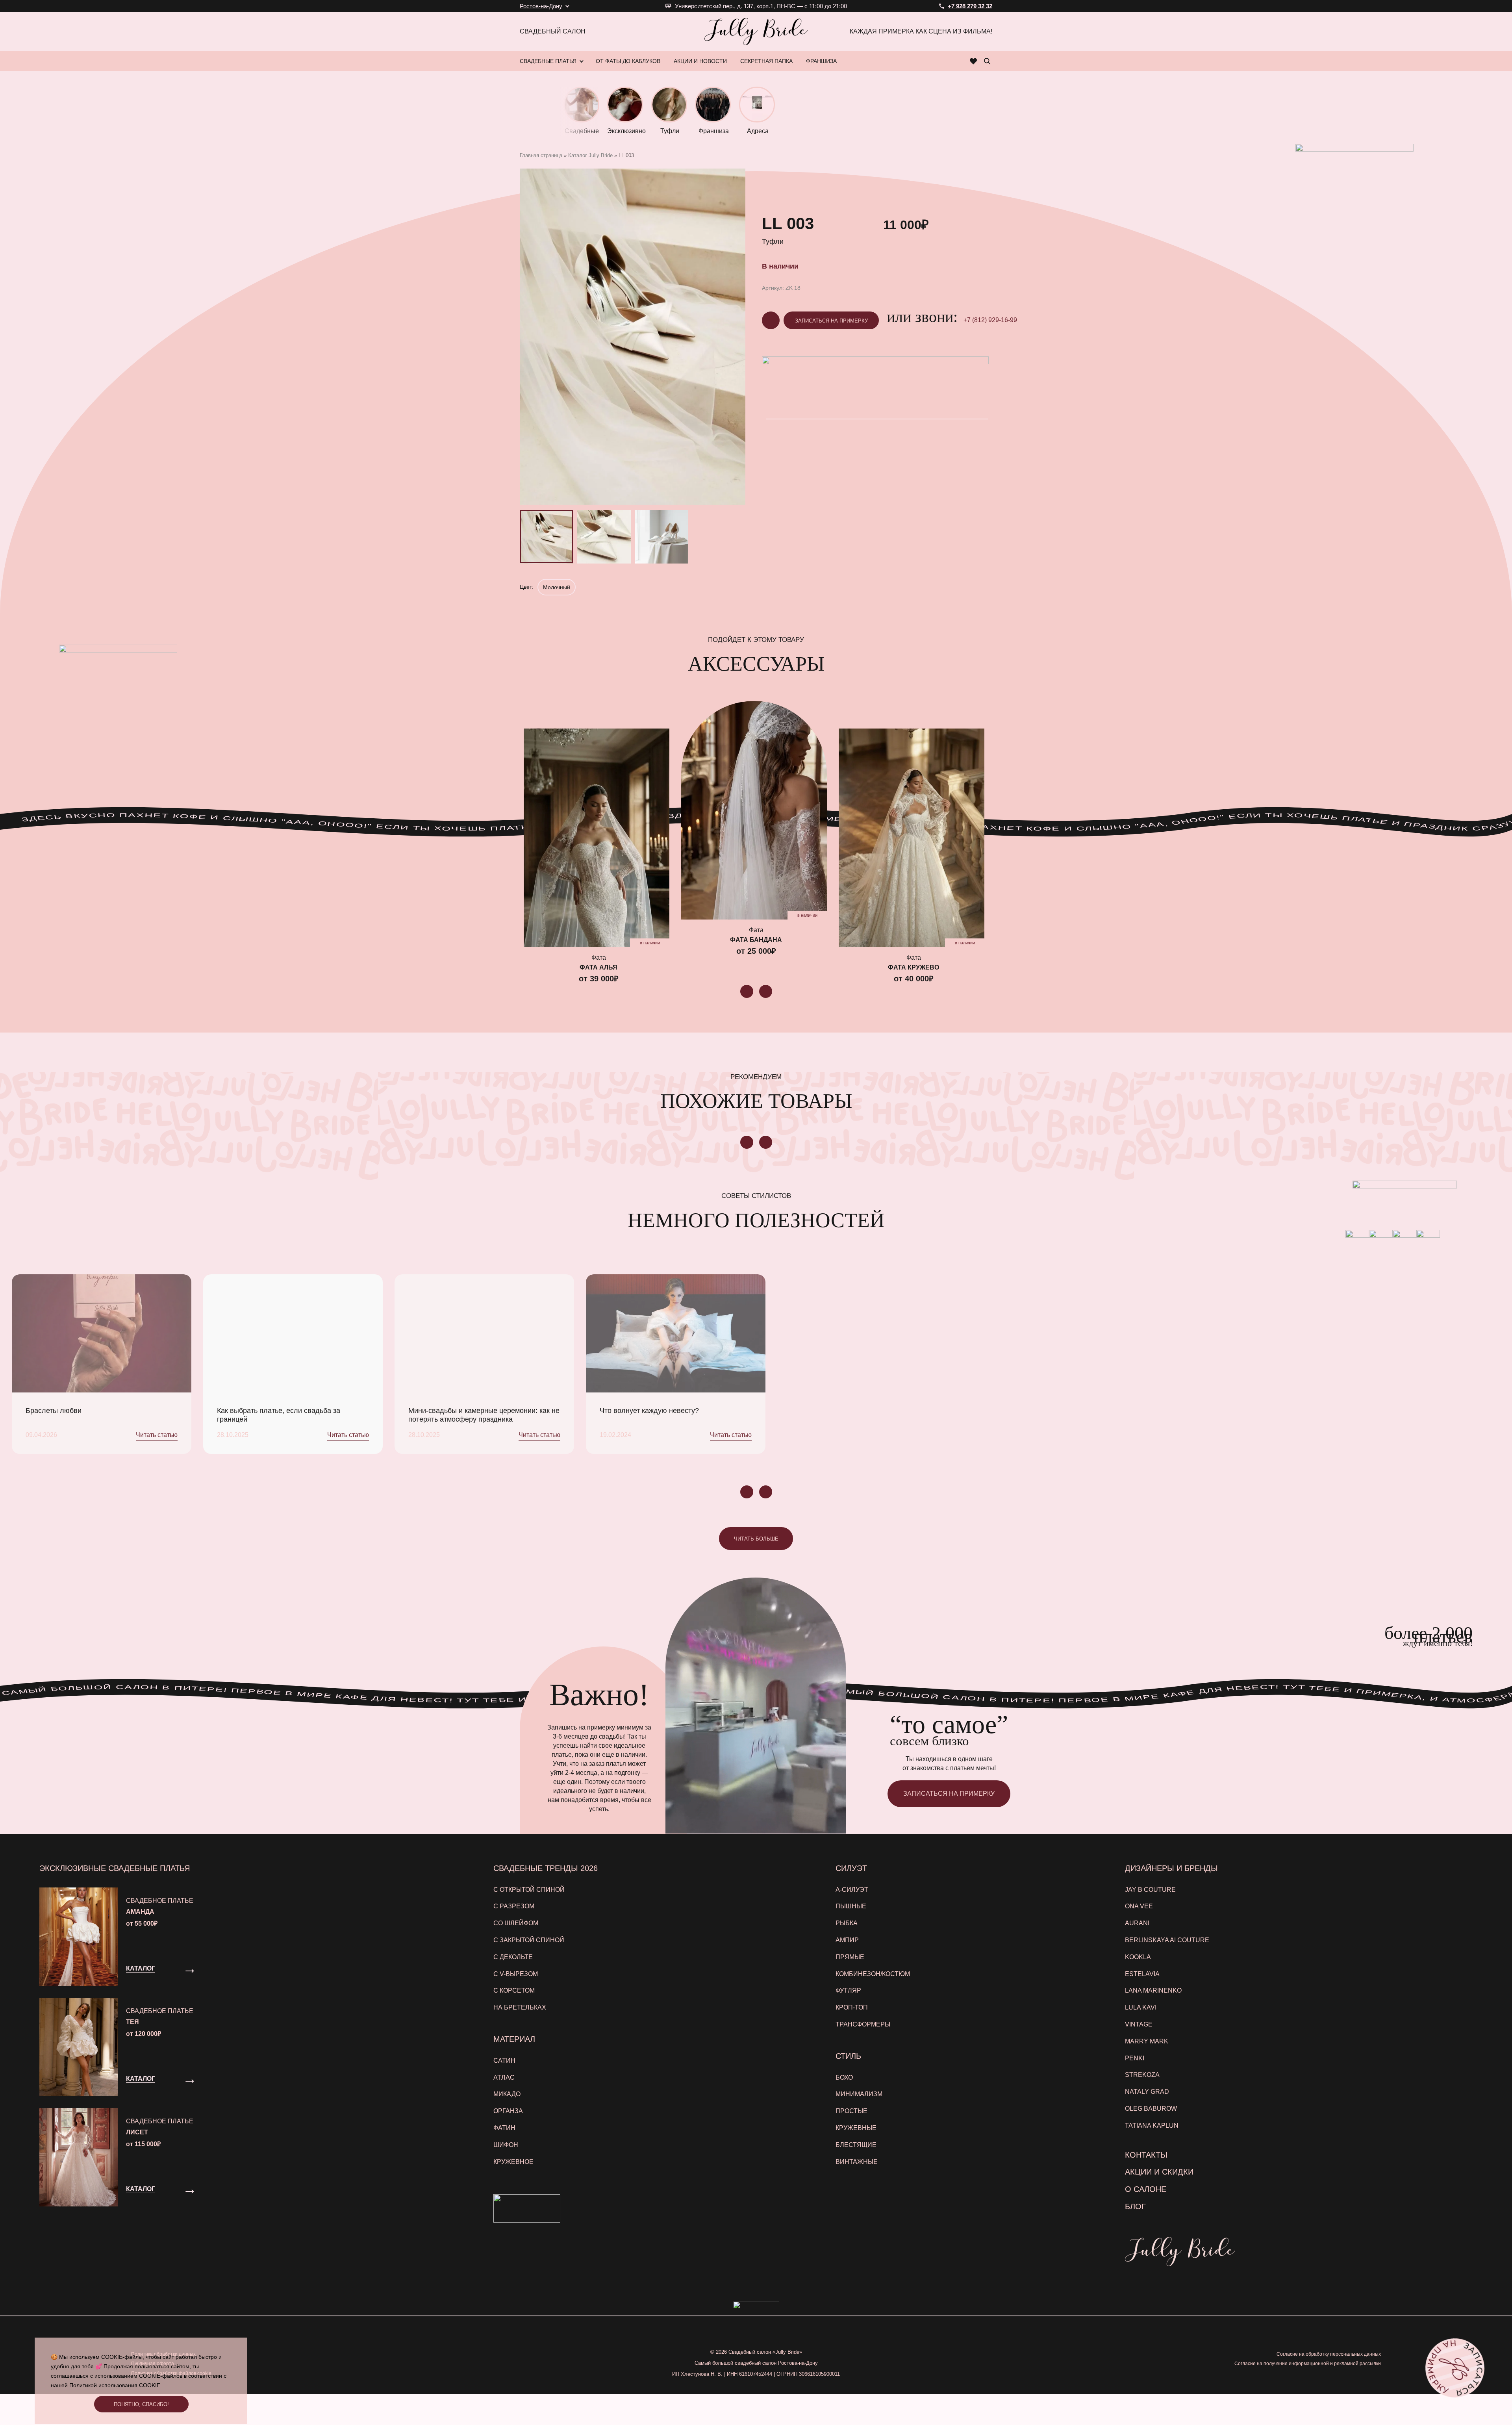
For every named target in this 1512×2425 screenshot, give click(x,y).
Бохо (844, 2077)
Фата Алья (598, 967)
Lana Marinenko (1153, 1990)
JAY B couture (1150, 1890)
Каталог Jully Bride (590, 155)
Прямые (850, 1957)
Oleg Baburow (1151, 2109)
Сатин (504, 2061)
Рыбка (847, 1923)
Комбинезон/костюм (873, 1974)
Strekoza (1142, 2075)
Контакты (1146, 2155)
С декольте (513, 1957)
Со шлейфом (516, 1923)
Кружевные (856, 2128)
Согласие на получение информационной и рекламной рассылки (1308, 2364)
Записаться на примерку (831, 321)
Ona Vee (1139, 1906)
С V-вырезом (516, 1974)
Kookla (1138, 1957)
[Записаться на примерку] (1455, 2368)
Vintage (1139, 2024)
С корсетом (514, 1990)
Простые (851, 2111)
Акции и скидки (1159, 2172)
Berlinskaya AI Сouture (1167, 1940)
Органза (508, 2111)
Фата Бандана (756, 940)
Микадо (507, 2094)
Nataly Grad (1147, 2092)
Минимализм (859, 2094)
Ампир (847, 1940)
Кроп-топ (852, 2007)
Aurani (1137, 1923)
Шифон (506, 2145)
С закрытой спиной (529, 1940)
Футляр (848, 1990)
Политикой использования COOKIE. (116, 2385)
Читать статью (157, 1435)
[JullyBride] (756, 32)
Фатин (504, 2128)
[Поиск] (987, 61)
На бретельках (520, 2007)
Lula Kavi (1141, 2007)
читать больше (756, 1539)
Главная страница (541, 155)
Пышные (851, 1906)
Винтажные (857, 2162)
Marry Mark (1147, 2041)
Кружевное (513, 2162)
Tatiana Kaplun (1152, 2126)
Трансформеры (863, 2024)
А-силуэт (852, 1890)
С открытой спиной (529, 1890)
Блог (1135, 2206)
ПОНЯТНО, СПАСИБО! (141, 2404)
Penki (1135, 2058)
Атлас (504, 2077)
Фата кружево (913, 967)
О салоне (1146, 2189)
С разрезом (514, 1906)
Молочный (557, 587)
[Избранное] (974, 61)
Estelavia (1142, 1974)
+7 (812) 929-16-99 (990, 320)
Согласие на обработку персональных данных (1329, 2354)
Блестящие (856, 2145)
